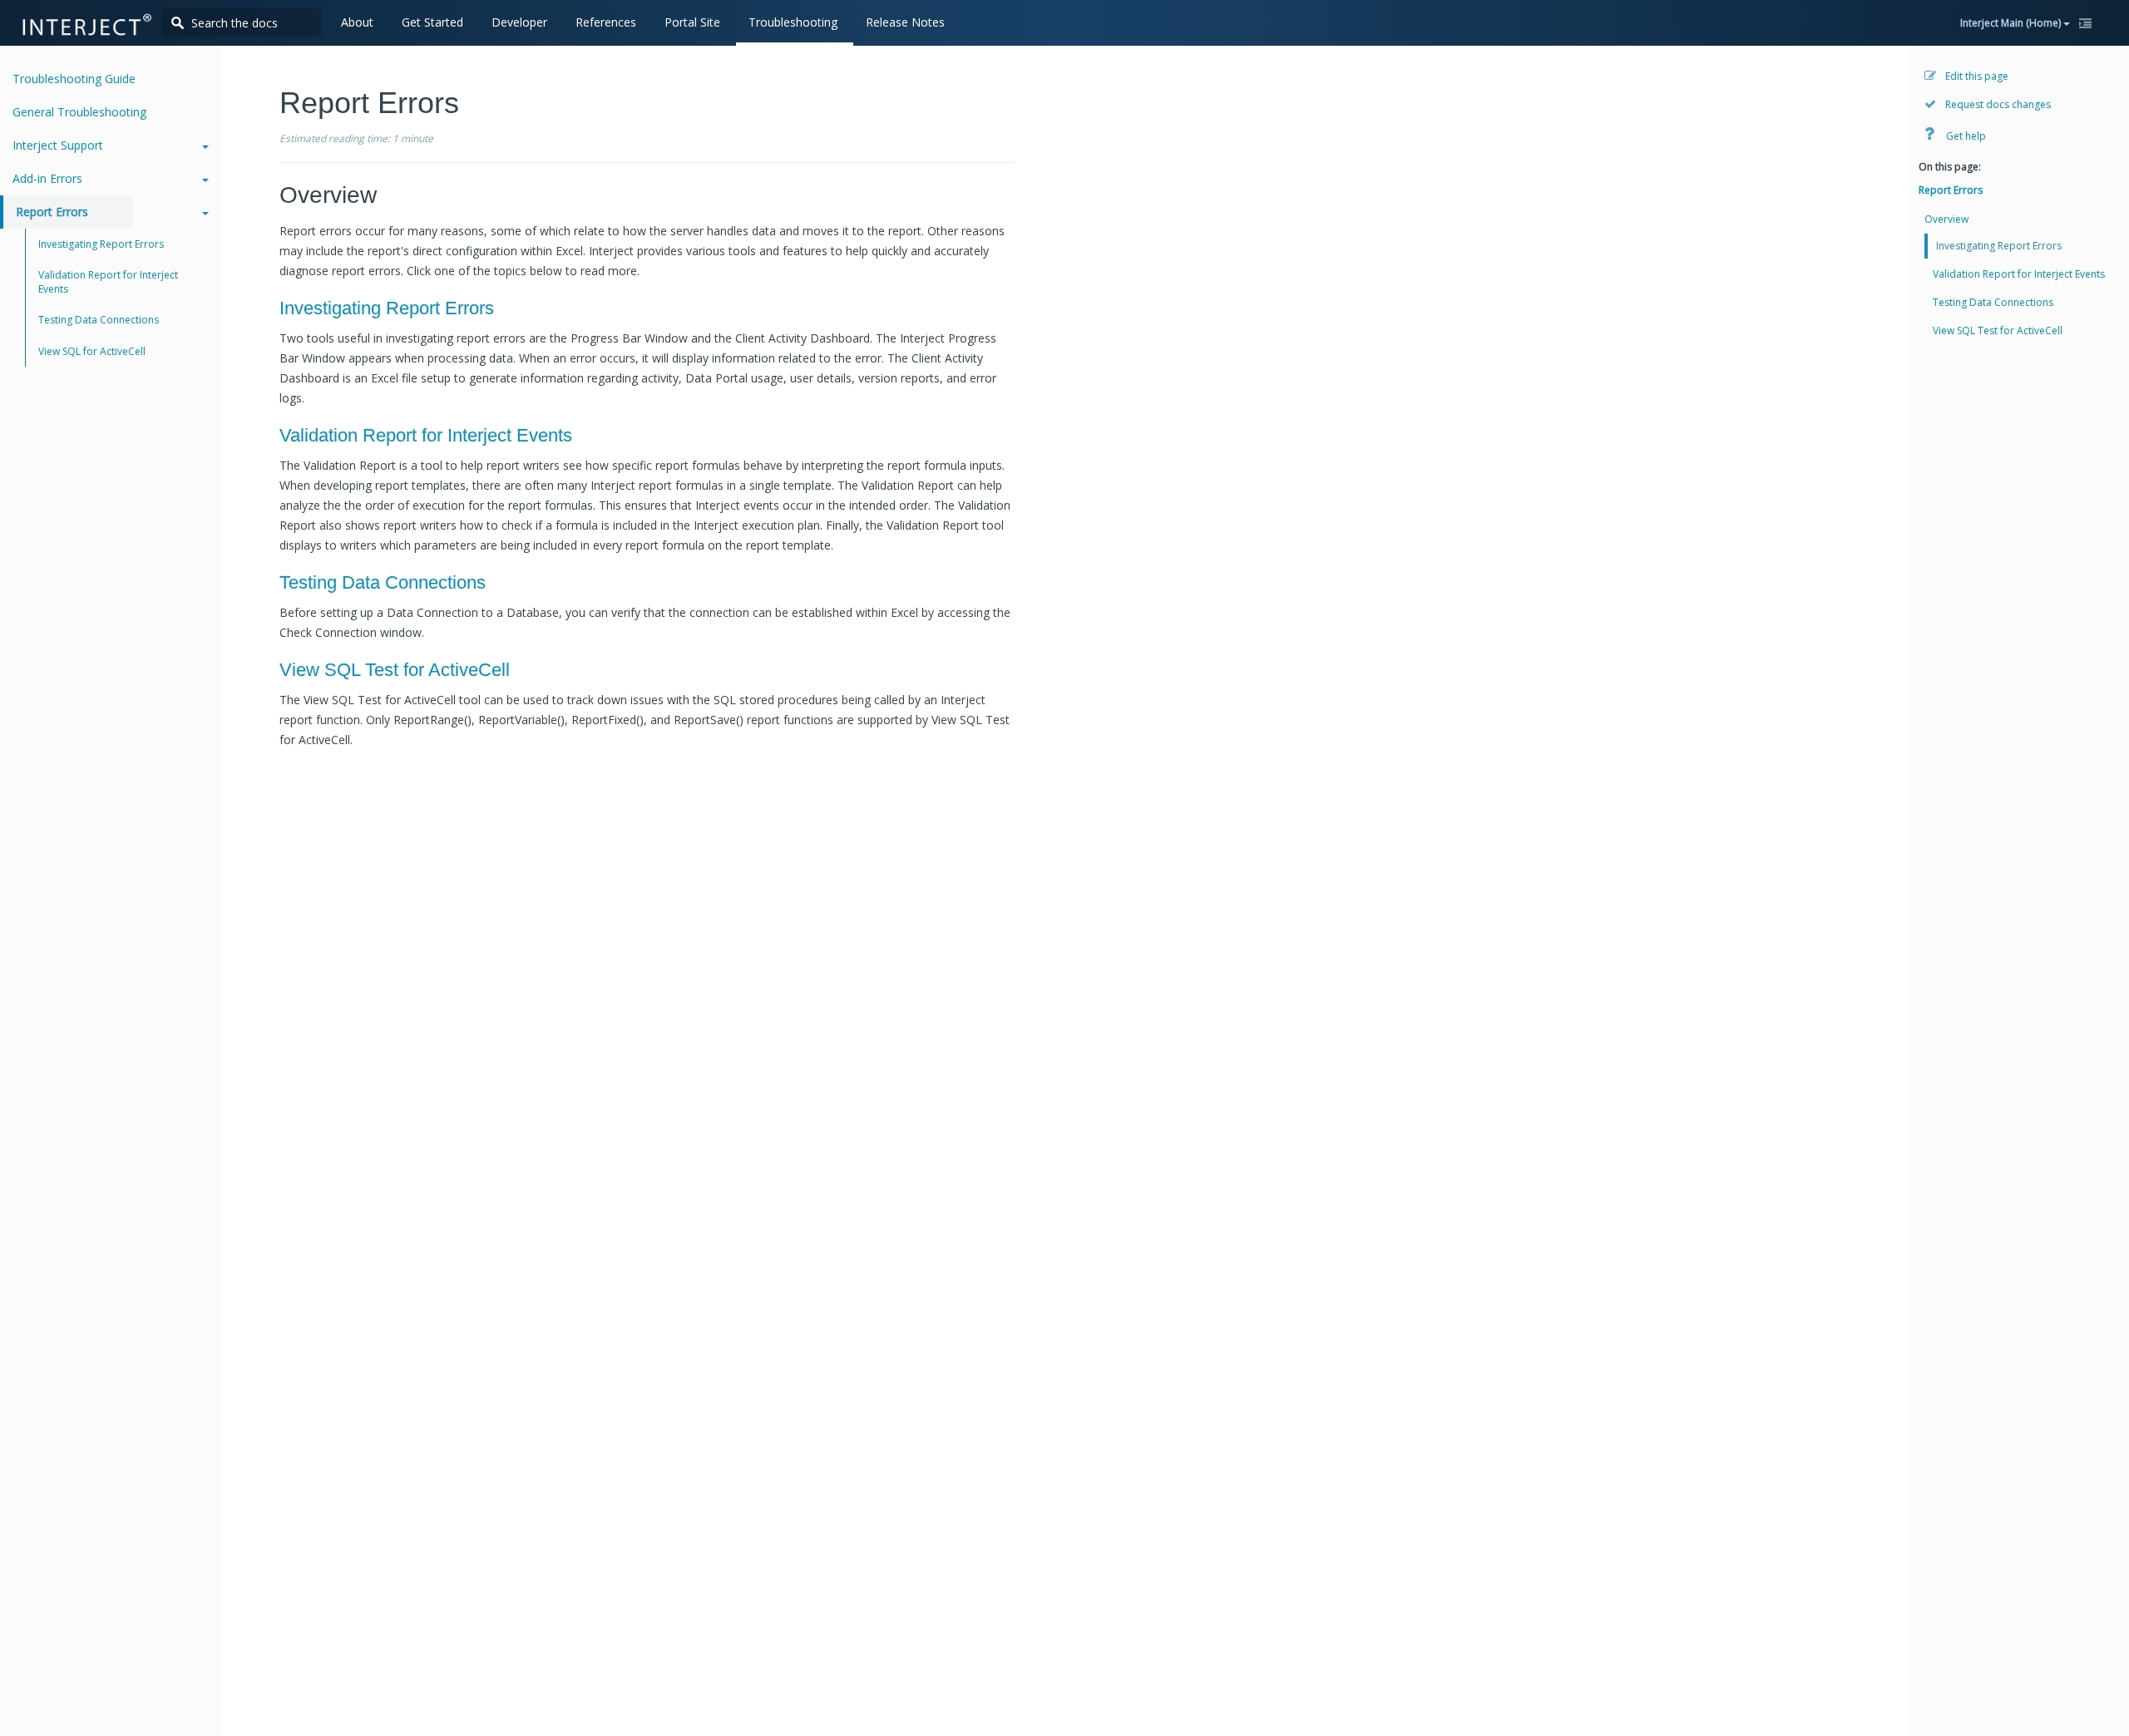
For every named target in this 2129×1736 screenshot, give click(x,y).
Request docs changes (1997, 104)
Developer (519, 22)
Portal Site (692, 22)
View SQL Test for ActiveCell (395, 670)
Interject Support (58, 145)
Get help (1965, 136)
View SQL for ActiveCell (92, 351)
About (357, 22)
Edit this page (1976, 76)
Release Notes (905, 22)
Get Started (432, 22)
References (606, 22)
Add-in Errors (47, 178)
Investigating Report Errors (387, 308)
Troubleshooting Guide (74, 79)
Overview (1946, 219)
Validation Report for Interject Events (426, 435)
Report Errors (52, 212)
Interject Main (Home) (2012, 23)
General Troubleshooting (79, 112)
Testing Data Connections (383, 582)
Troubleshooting (793, 22)
